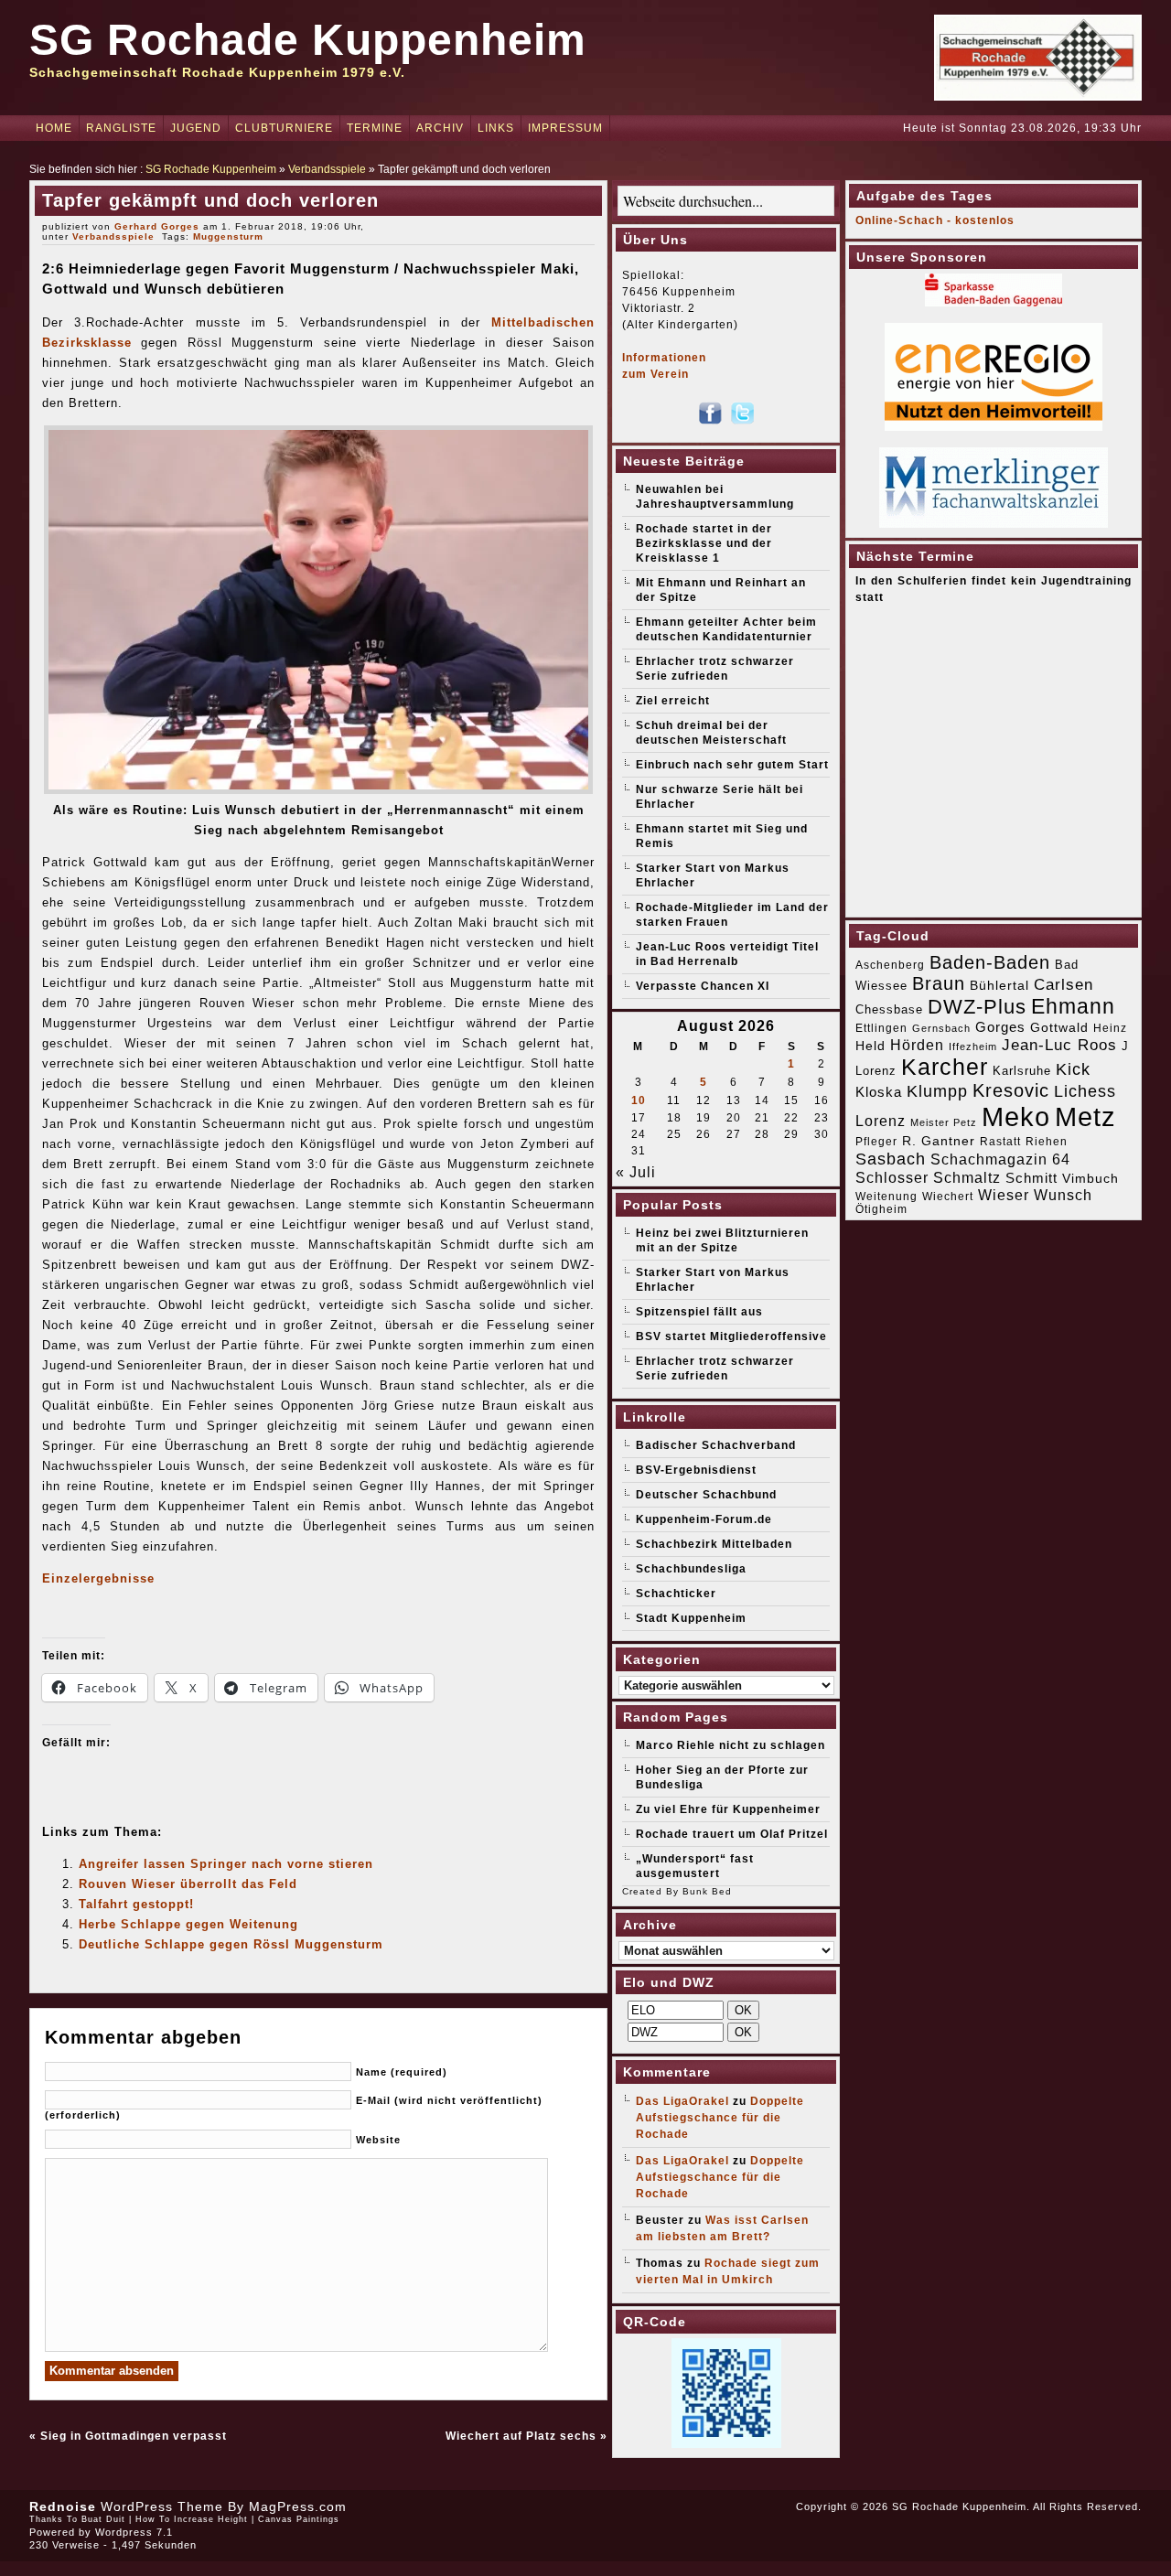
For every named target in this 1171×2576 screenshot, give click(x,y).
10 (639, 1100)
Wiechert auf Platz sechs (521, 2436)
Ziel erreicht (673, 701)
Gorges (1000, 1027)
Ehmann (1073, 1006)
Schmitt (1031, 1178)
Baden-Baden (990, 962)
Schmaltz (967, 1178)
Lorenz (881, 1121)
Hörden (917, 1045)
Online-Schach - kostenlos (935, 220)
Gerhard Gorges (157, 226)
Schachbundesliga (691, 1569)
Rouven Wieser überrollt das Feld (188, 1884)
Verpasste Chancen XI (703, 986)
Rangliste (121, 128)
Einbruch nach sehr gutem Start (732, 765)
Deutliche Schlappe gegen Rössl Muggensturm (231, 1944)
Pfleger (876, 1142)
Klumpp (937, 1091)
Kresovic (1011, 1090)
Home (54, 128)
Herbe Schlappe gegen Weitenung (188, 1924)
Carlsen (1064, 984)
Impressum (565, 128)
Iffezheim (973, 1046)
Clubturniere (284, 128)
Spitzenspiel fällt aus (699, 1312)
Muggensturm (228, 236)
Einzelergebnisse (98, 1578)
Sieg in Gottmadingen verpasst (134, 2436)
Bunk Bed (707, 1891)
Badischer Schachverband (716, 1445)
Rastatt (1000, 1142)
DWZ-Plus (977, 1007)
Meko (1016, 1116)
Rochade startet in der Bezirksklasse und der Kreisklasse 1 (704, 543)
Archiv (440, 128)
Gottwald (1059, 1027)
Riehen (1047, 1142)
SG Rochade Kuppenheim (308, 40)
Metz (1085, 1116)
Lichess (1085, 1091)
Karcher (945, 1067)
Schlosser (892, 1177)
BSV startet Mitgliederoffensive (731, 1336)
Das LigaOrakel (682, 2101)
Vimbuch (1090, 1178)
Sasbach (891, 1159)
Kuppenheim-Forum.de (704, 1519)
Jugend (196, 128)
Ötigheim (881, 1209)
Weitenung (886, 1197)
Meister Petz (944, 1122)
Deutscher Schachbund (706, 1495)
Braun (939, 983)
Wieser (1004, 1195)
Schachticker (676, 1594)
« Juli (636, 1172)
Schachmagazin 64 (1000, 1159)
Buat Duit (103, 2519)
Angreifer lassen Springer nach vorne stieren (226, 1864)
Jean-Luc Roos (1059, 1045)
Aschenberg (890, 965)
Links (496, 128)
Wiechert (948, 1197)
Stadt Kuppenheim (691, 1618)
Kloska (879, 1092)
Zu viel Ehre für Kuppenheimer (728, 1809)
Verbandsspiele (327, 169)
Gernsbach (941, 1028)
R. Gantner (939, 1141)
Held (870, 1046)
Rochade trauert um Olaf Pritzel (732, 1834)
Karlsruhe (1022, 1071)
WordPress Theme (162, 2506)
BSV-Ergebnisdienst (696, 1470)
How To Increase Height (192, 2519)
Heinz (1110, 1028)
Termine (375, 128)
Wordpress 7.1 (134, 2532)
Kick (1073, 1069)
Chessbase (889, 1009)
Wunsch (1063, 1195)
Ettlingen (881, 1028)
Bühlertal (999, 986)
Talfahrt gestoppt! (136, 1904)
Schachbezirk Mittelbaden (714, 1544)
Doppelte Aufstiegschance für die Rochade (720, 2118)
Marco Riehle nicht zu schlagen (731, 1745)
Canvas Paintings (299, 2519)
